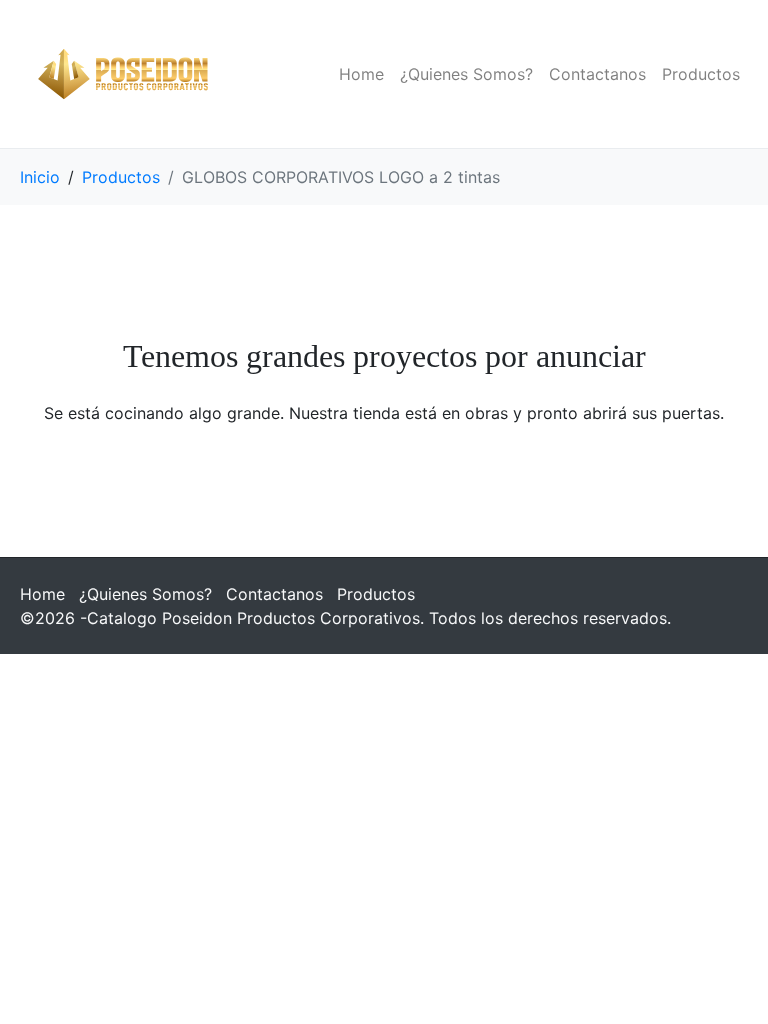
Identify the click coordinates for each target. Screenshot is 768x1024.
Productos (701, 74)
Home (361, 74)
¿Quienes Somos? (466, 74)
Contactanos (597, 74)
